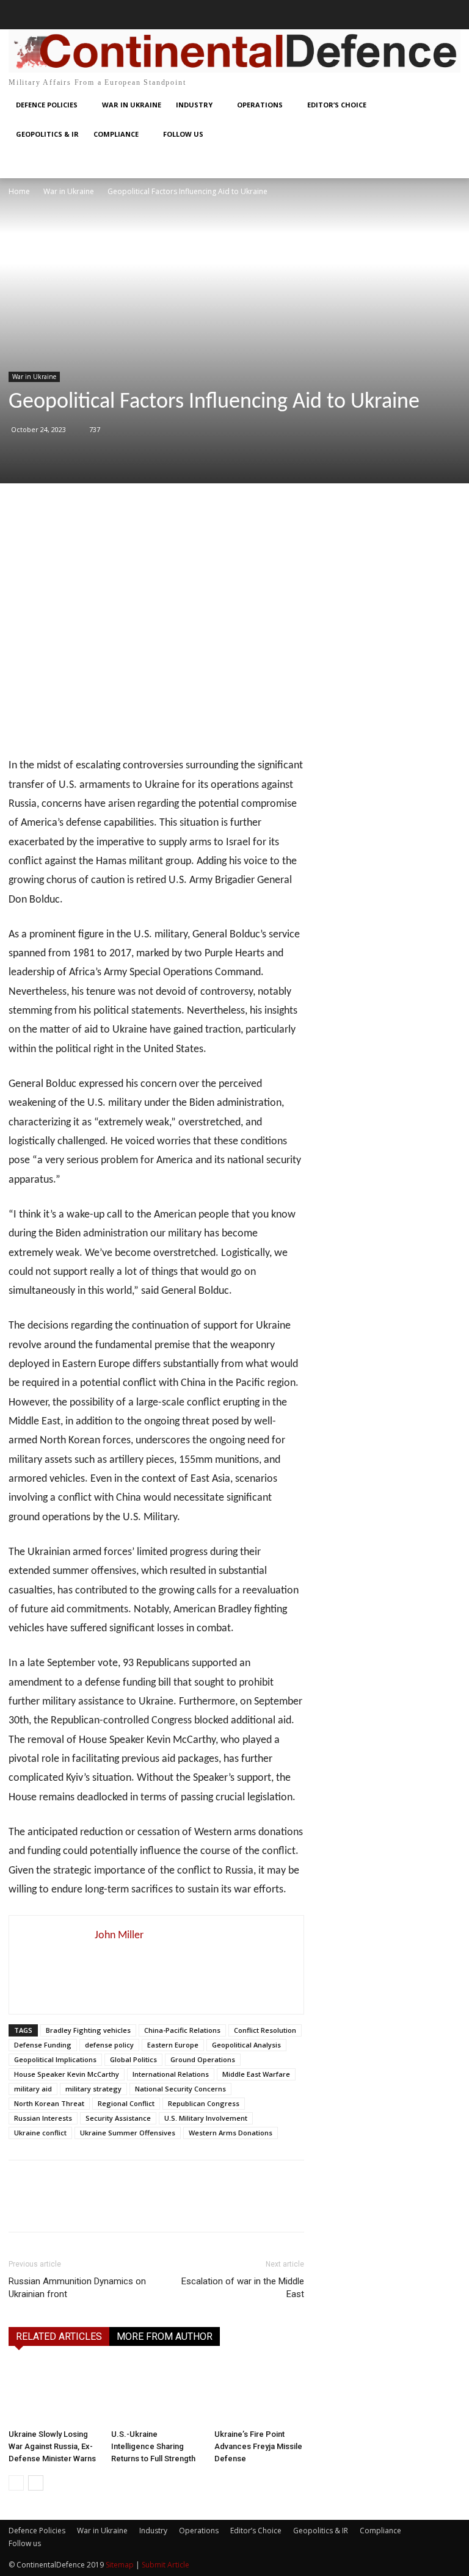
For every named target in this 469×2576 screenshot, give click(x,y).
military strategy (93, 2089)
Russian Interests (43, 2118)
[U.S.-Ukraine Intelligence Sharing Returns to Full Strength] (156, 2393)
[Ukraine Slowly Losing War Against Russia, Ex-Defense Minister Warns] (53, 2393)
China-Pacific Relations (182, 2030)
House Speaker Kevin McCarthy (67, 2074)
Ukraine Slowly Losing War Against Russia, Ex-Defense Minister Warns (52, 2446)
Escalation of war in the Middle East (243, 2288)
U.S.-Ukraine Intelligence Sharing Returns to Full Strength (153, 2446)
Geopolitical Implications (55, 2059)
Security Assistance (118, 2118)
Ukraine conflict (40, 2133)
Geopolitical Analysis (246, 2045)
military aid (33, 2089)
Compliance (380, 2531)
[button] (23, 15)
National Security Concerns (180, 2089)
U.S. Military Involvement (206, 2118)
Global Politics (133, 2059)
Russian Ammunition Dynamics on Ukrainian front (77, 2288)
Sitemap (120, 2565)
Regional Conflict (126, 2103)
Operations (199, 2531)
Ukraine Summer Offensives (128, 2133)
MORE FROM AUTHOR (165, 2336)
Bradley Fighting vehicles (88, 2030)
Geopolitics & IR (321, 2531)
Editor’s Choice (256, 2531)
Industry (153, 2531)
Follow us (25, 2543)
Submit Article (165, 2565)
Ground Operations (203, 2059)
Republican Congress (204, 2103)
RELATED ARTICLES (59, 2336)
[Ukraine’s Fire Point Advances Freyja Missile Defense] (259, 2393)
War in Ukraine (69, 191)
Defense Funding (43, 2045)
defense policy (109, 2045)
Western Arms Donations (231, 2133)
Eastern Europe (173, 2045)
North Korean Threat (49, 2103)
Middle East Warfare (256, 2074)
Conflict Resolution (265, 2030)
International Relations (171, 2074)
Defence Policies (37, 2531)
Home (19, 191)
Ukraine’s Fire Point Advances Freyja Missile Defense (258, 2446)
